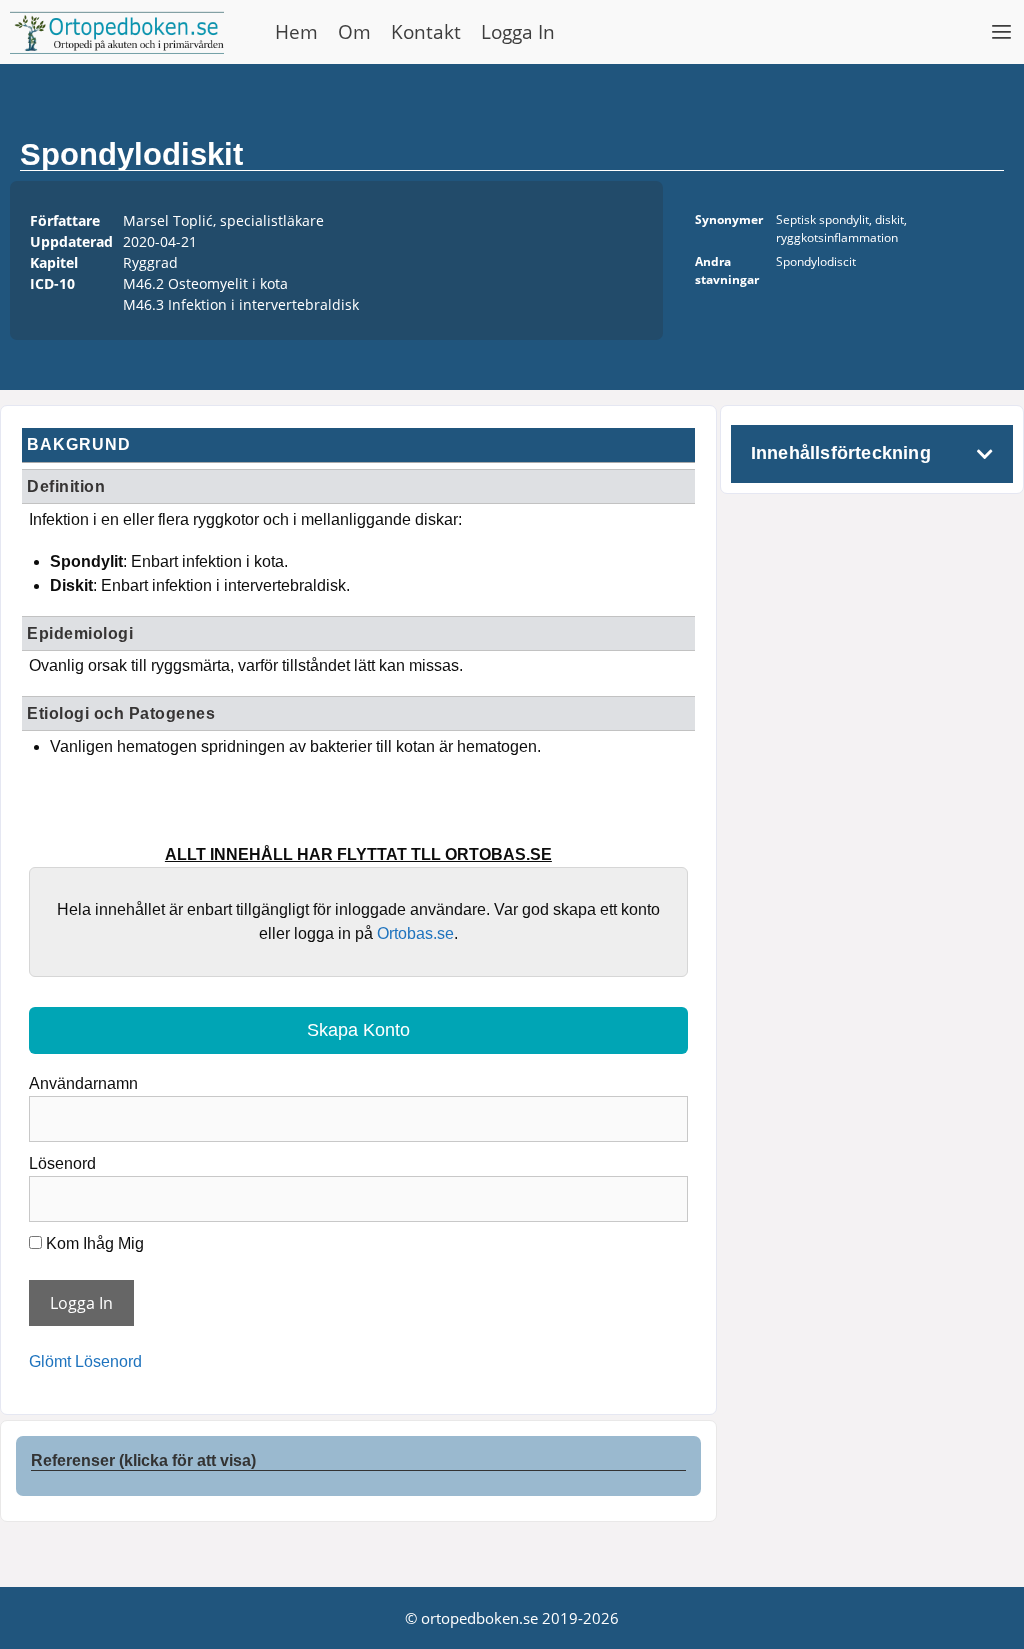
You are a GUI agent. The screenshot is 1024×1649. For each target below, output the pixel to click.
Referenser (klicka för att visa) (143, 1460)
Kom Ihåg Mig (93, 1243)
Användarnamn (83, 1083)
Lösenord (62, 1163)
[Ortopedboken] (122, 32)
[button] (1002, 32)
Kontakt (426, 32)
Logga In (518, 32)
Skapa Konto (358, 1030)
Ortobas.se (415, 933)
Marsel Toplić (168, 220)
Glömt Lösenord (85, 1361)
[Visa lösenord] (665, 1192)
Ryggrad (150, 262)
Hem (296, 32)
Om (354, 32)
